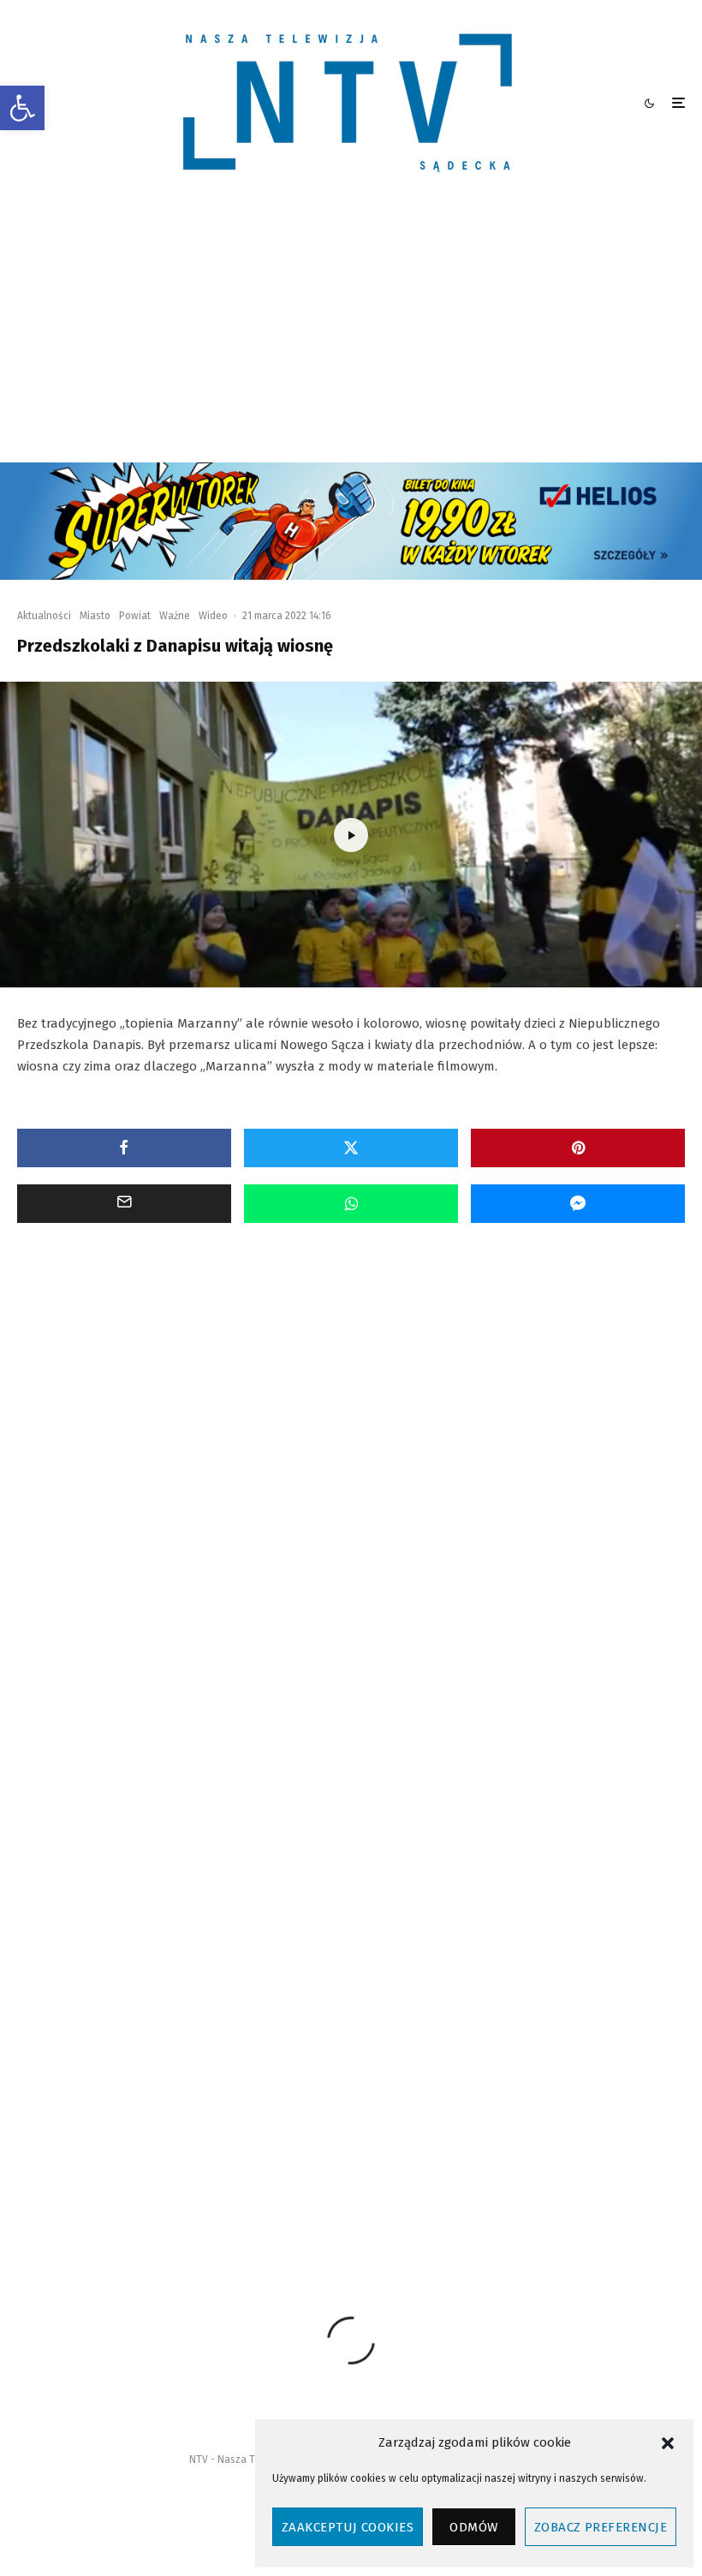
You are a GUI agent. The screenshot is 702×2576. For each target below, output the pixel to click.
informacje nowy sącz (209, 2165)
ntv (505, 2165)
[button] (22, 108)
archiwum (111, 2165)
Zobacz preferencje (601, 2527)
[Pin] (578, 1148)
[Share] (124, 1148)
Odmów (473, 2527)
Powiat (135, 616)
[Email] (124, 1204)
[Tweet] (351, 1148)
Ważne (175, 616)
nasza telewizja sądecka (339, 2165)
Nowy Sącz (444, 2165)
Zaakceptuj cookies (348, 2527)
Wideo (213, 616)
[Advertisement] (351, 334)
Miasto (95, 616)
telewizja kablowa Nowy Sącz (154, 2196)
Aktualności (44, 616)
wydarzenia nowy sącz (295, 2196)
